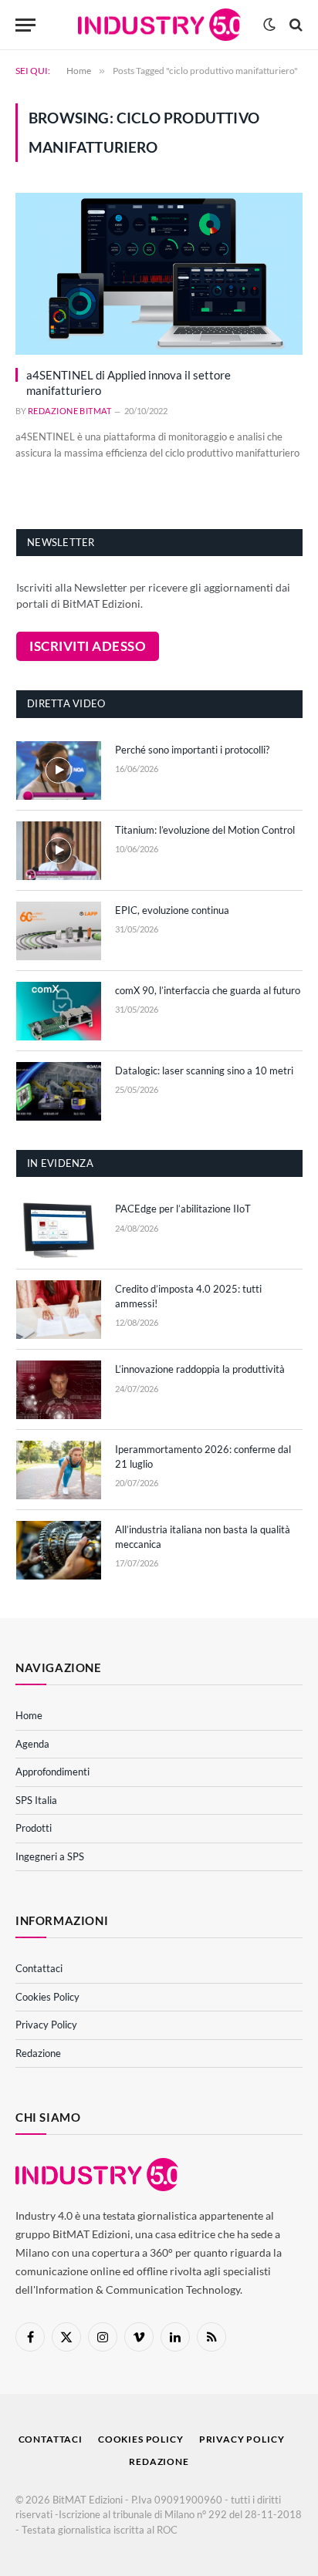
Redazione (38, 2053)
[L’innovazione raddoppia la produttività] (59, 1390)
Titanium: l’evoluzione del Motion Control (205, 830)
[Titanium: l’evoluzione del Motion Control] (59, 851)
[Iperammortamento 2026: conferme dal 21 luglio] (59, 1470)
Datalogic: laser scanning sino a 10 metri (204, 1071)
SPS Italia (36, 1800)
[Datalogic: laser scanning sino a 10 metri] (59, 1091)
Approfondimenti (52, 1772)
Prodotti (34, 1828)
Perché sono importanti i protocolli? (192, 750)
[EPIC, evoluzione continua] (59, 931)
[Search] (294, 25)
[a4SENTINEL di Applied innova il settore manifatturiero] (159, 273)
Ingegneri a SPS (50, 1856)
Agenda (32, 1744)
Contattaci (39, 1968)
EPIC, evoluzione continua (172, 910)
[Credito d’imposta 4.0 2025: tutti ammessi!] (59, 1310)
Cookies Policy (47, 1997)
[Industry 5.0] (159, 25)
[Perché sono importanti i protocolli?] (59, 770)
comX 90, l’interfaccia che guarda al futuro (208, 990)
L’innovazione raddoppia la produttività (200, 1369)
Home (29, 1715)
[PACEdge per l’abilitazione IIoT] (59, 1229)
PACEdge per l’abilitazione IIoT (183, 1209)
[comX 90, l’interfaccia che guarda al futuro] (59, 1011)
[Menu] (25, 25)
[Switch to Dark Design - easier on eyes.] (269, 25)
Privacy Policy (46, 2025)
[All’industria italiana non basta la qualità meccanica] (59, 1550)
